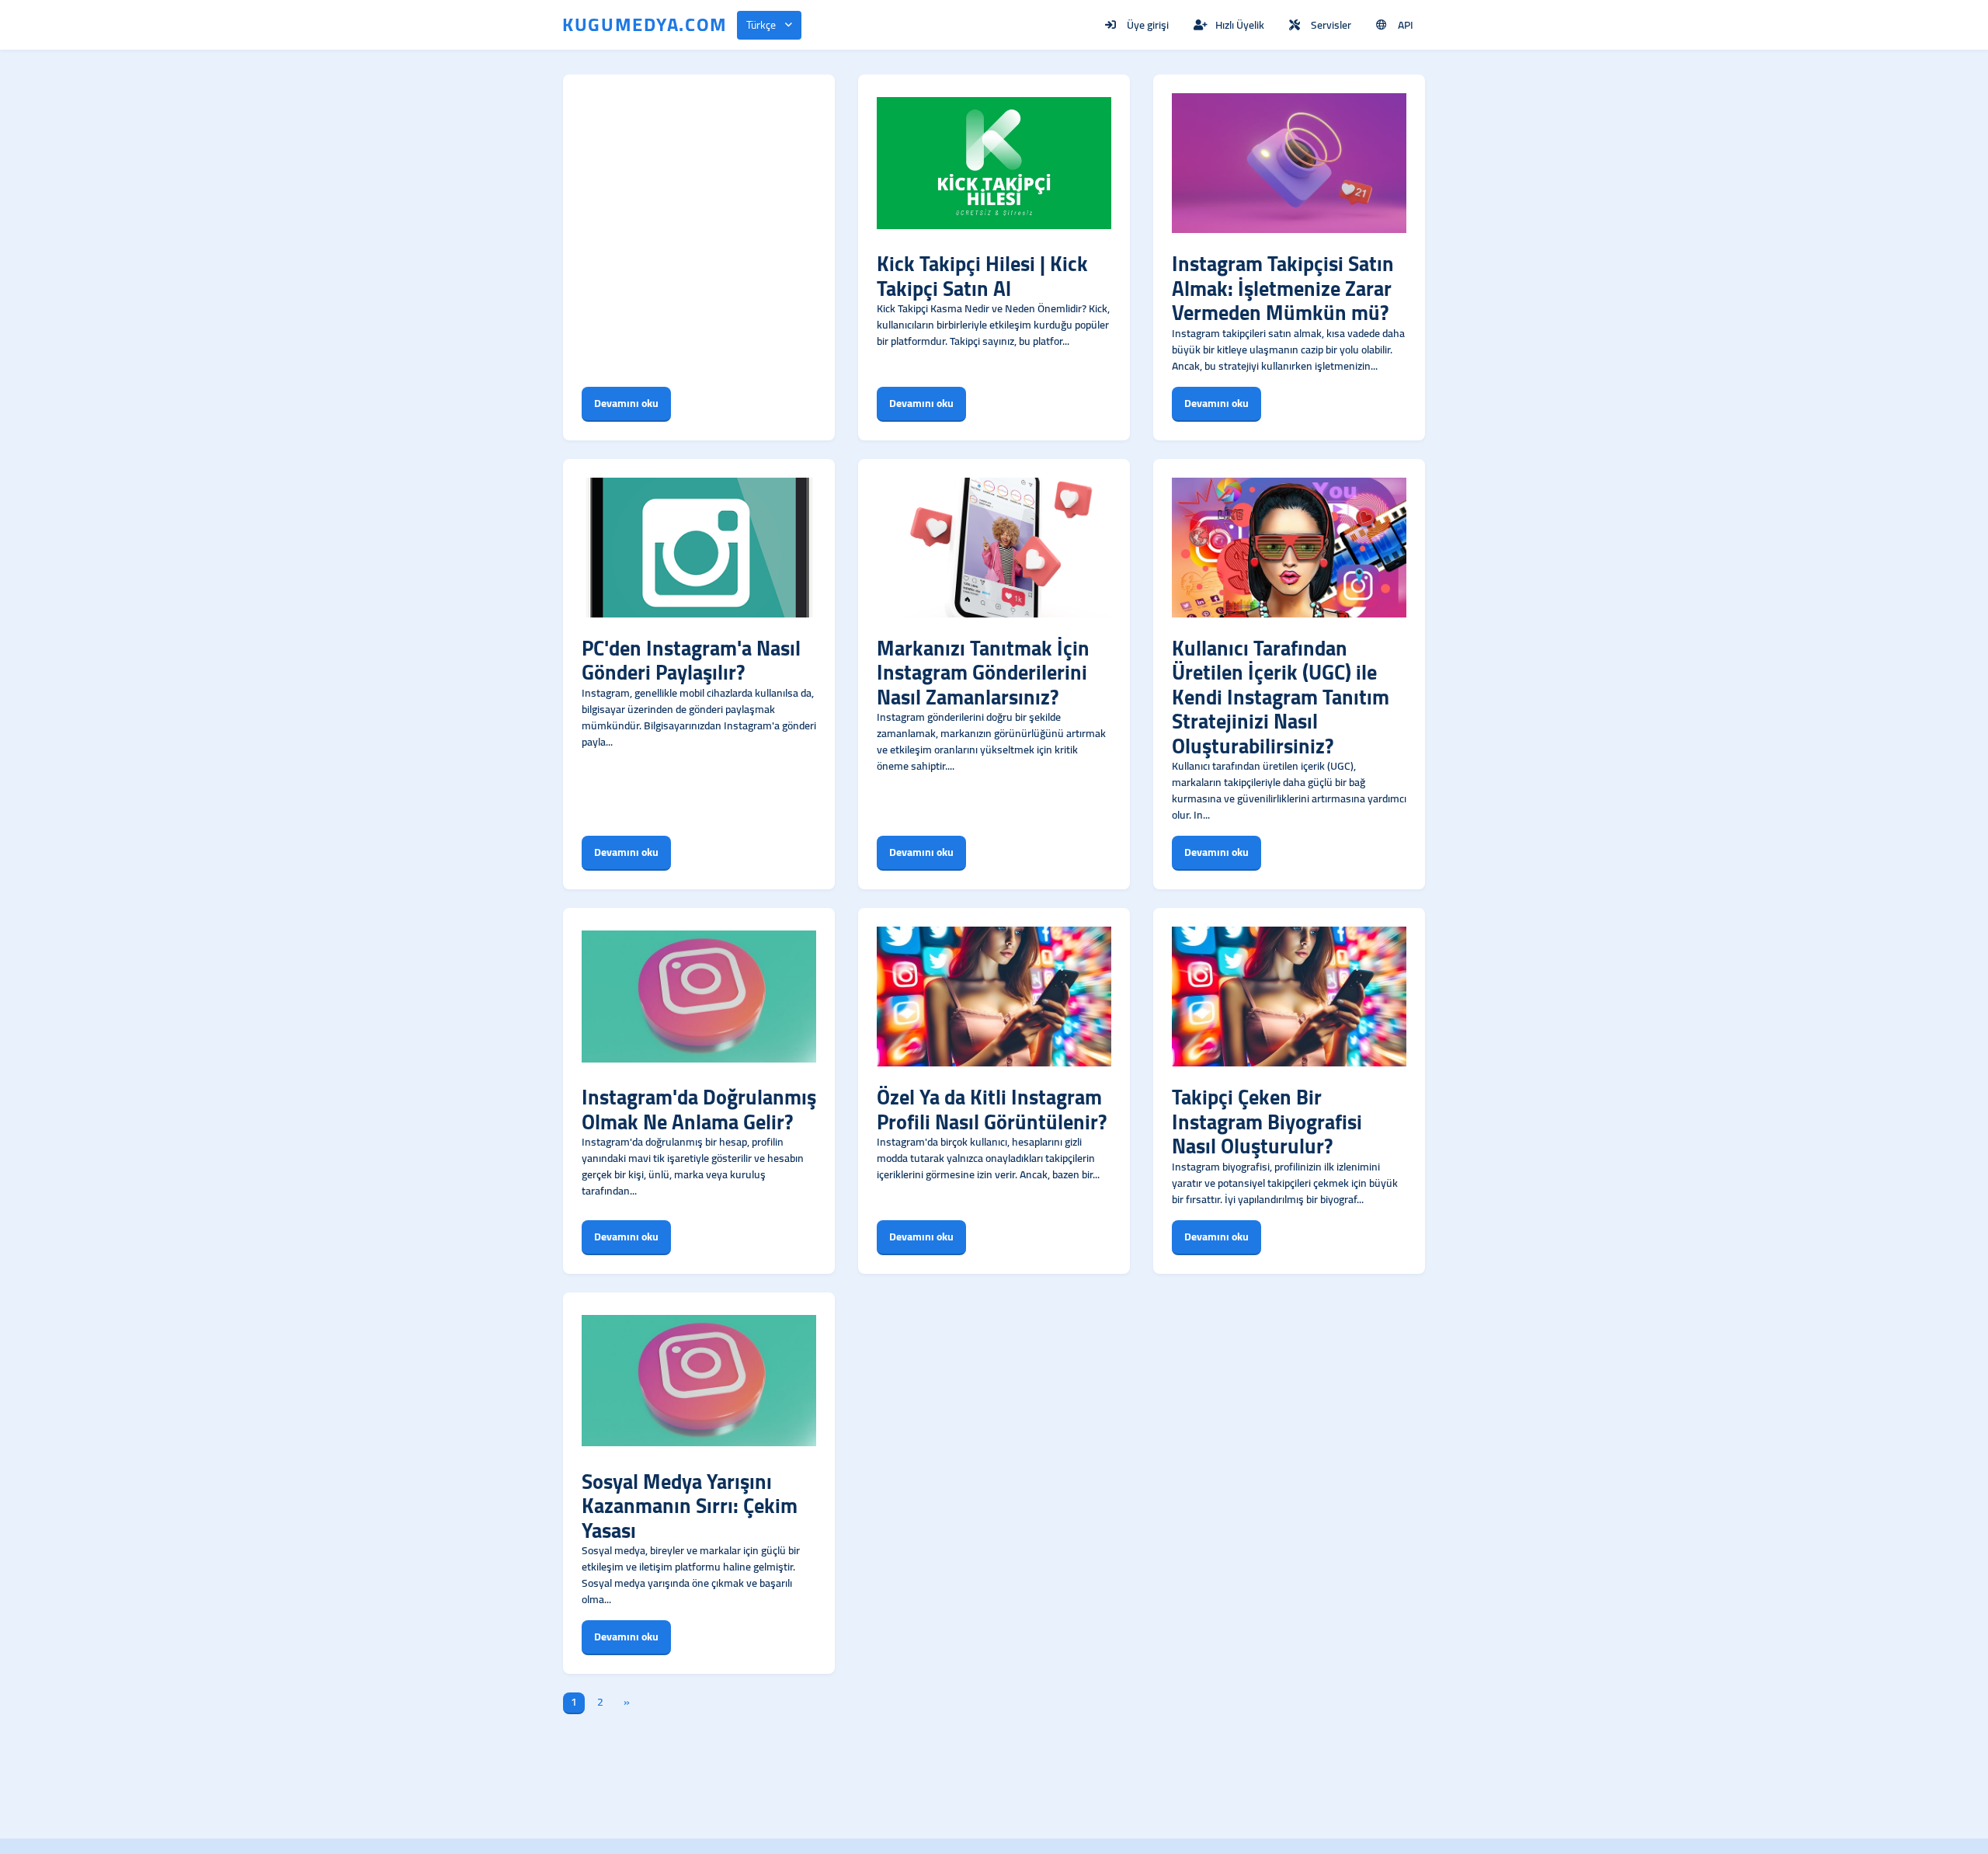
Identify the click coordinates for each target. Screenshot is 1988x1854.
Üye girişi (1148, 25)
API (1406, 25)
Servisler (1331, 25)
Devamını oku (626, 403)
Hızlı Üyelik (1240, 25)
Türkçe (761, 25)
